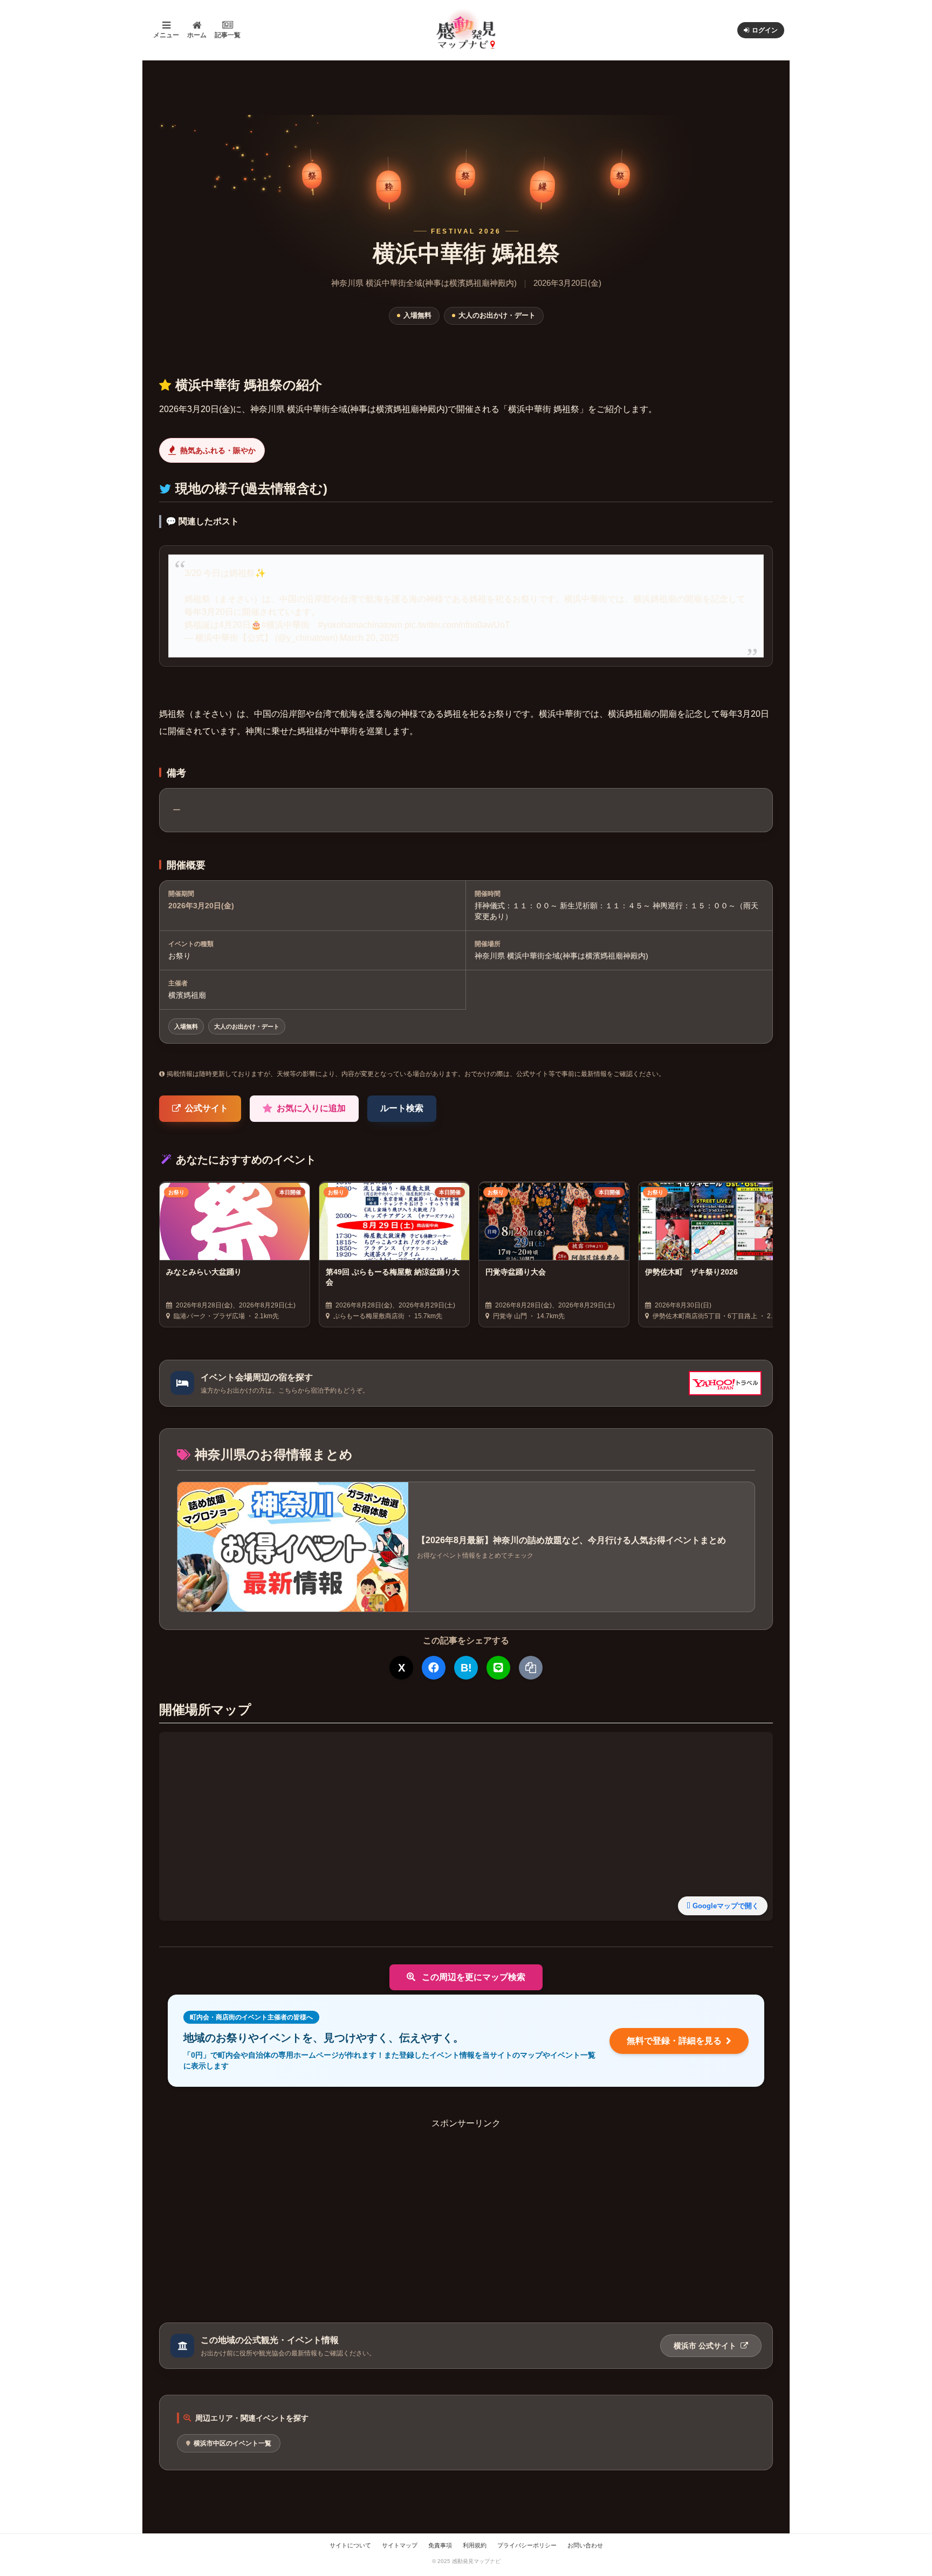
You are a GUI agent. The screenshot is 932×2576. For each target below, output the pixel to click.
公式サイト (207, 1108)
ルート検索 (402, 1108)
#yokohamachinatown (360, 625)
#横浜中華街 (286, 625)
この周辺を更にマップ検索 (472, 1977)
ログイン (765, 30)
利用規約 (475, 2545)
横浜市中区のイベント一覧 (232, 2443)
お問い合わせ (585, 2545)
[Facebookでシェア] (434, 1668)
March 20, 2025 (369, 638)
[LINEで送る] (498, 1668)
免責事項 (440, 2545)
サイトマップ (400, 2545)
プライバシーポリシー (527, 2545)
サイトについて (350, 2545)
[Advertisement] (466, 2205)
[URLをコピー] (531, 1668)
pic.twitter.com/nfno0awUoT (457, 625)
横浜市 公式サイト (706, 2346)
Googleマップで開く (726, 1906)
